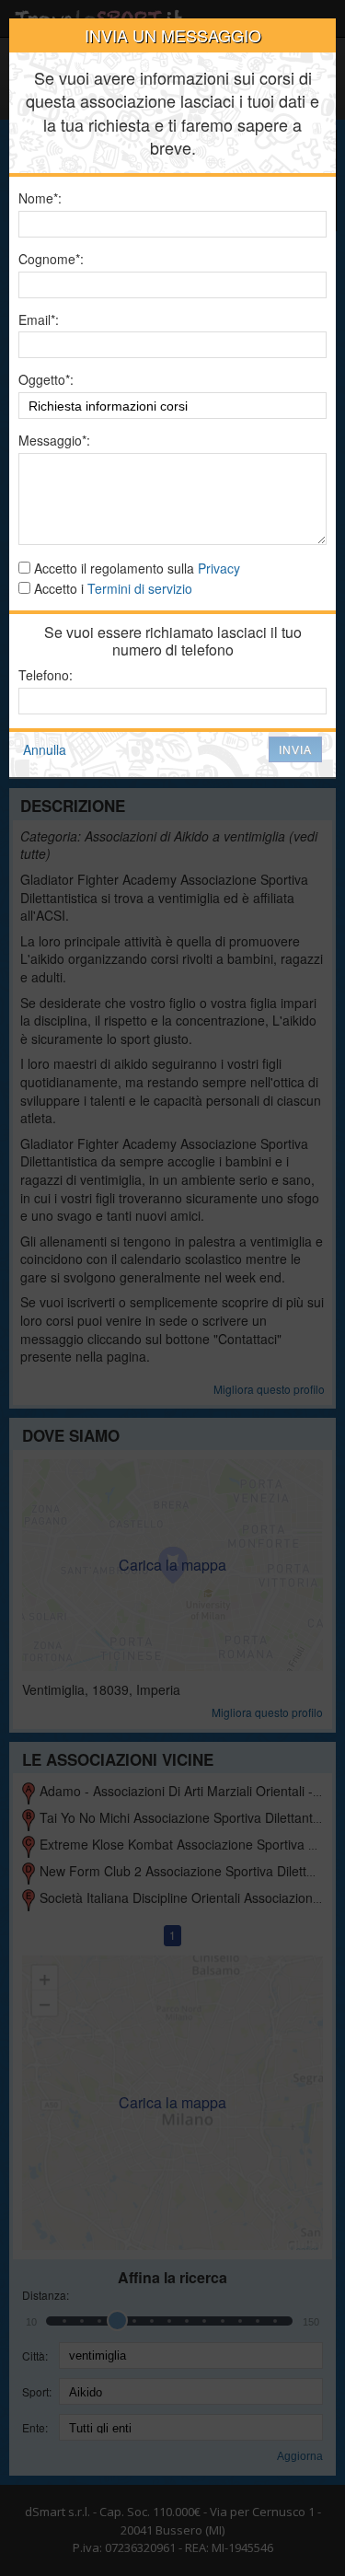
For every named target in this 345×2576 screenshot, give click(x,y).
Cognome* (49, 259)
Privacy (219, 568)
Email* (37, 320)
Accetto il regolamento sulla (135, 569)
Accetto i (111, 589)
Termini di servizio (140, 588)
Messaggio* (52, 441)
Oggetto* (44, 380)
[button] (295, 749)
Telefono (44, 675)
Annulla (45, 749)
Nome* (38, 198)
